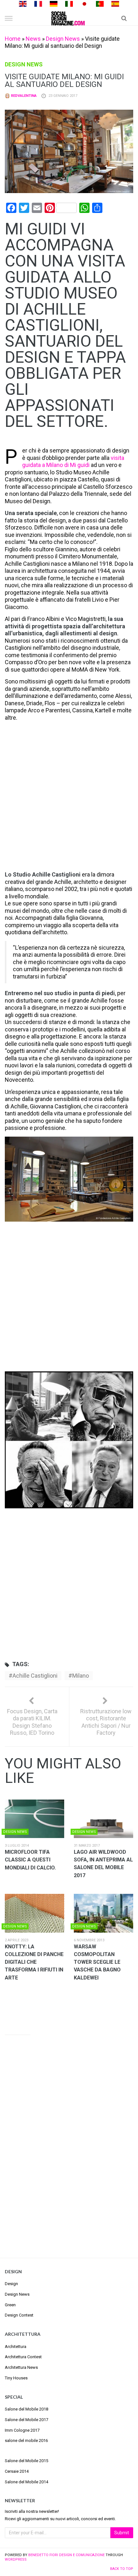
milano (81, 1676)
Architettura (16, 2347)
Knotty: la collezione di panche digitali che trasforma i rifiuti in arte (34, 1962)
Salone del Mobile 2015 (26, 2461)
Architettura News (21, 2367)
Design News (63, 39)
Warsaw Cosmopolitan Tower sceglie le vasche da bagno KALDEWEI (97, 1962)
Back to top (122, 2569)
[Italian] (69, 3)
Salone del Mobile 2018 (26, 2409)
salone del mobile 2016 (26, 2440)
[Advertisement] (69, 797)
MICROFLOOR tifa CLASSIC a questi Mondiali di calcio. (30, 1860)
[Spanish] (115, 3)
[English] (23, 3)
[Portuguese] (100, 3)
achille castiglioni (35, 1676)
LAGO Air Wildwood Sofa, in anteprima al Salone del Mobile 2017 (103, 1864)
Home (13, 39)
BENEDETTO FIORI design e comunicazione (66, 2555)
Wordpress (16, 2559)
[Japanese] (84, 3)
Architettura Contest (23, 2357)
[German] (54, 3)
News (33, 39)
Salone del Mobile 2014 (26, 2482)
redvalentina (23, 96)
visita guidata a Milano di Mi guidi (73, 462)
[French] (38, 3)
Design (11, 2284)
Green (10, 2305)
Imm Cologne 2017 (22, 2430)
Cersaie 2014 (17, 2471)
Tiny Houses (16, 2378)
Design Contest (19, 2315)
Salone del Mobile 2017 (26, 2420)
